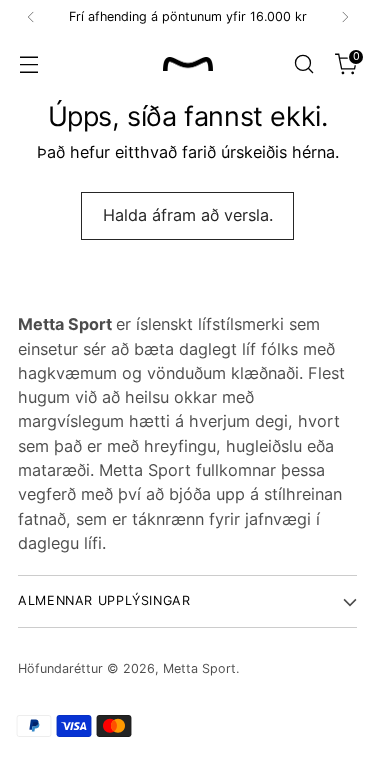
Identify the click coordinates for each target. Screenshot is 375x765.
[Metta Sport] (188, 64)
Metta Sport (199, 668)
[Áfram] (345, 17)
